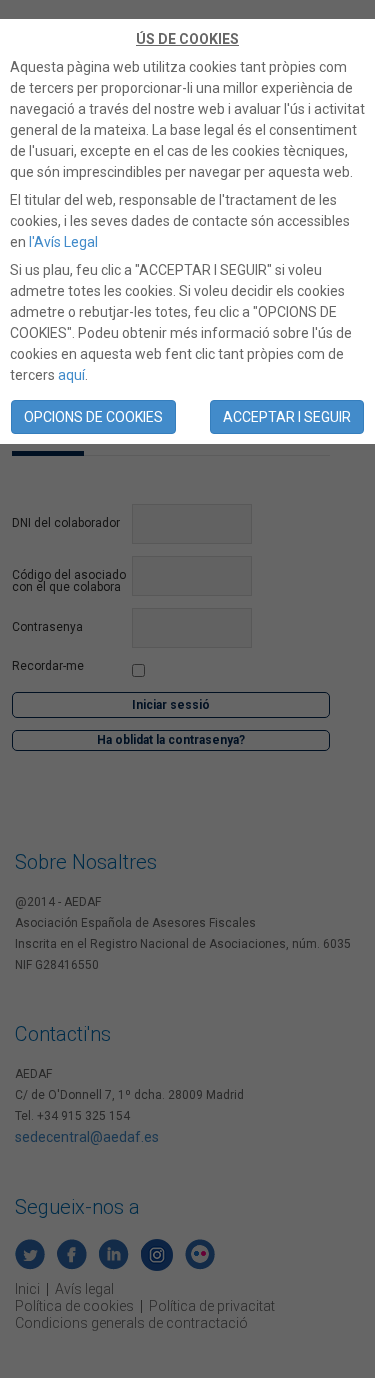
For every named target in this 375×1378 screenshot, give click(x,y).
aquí (71, 375)
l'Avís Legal (63, 242)
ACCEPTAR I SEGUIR (287, 417)
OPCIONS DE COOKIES (93, 417)
